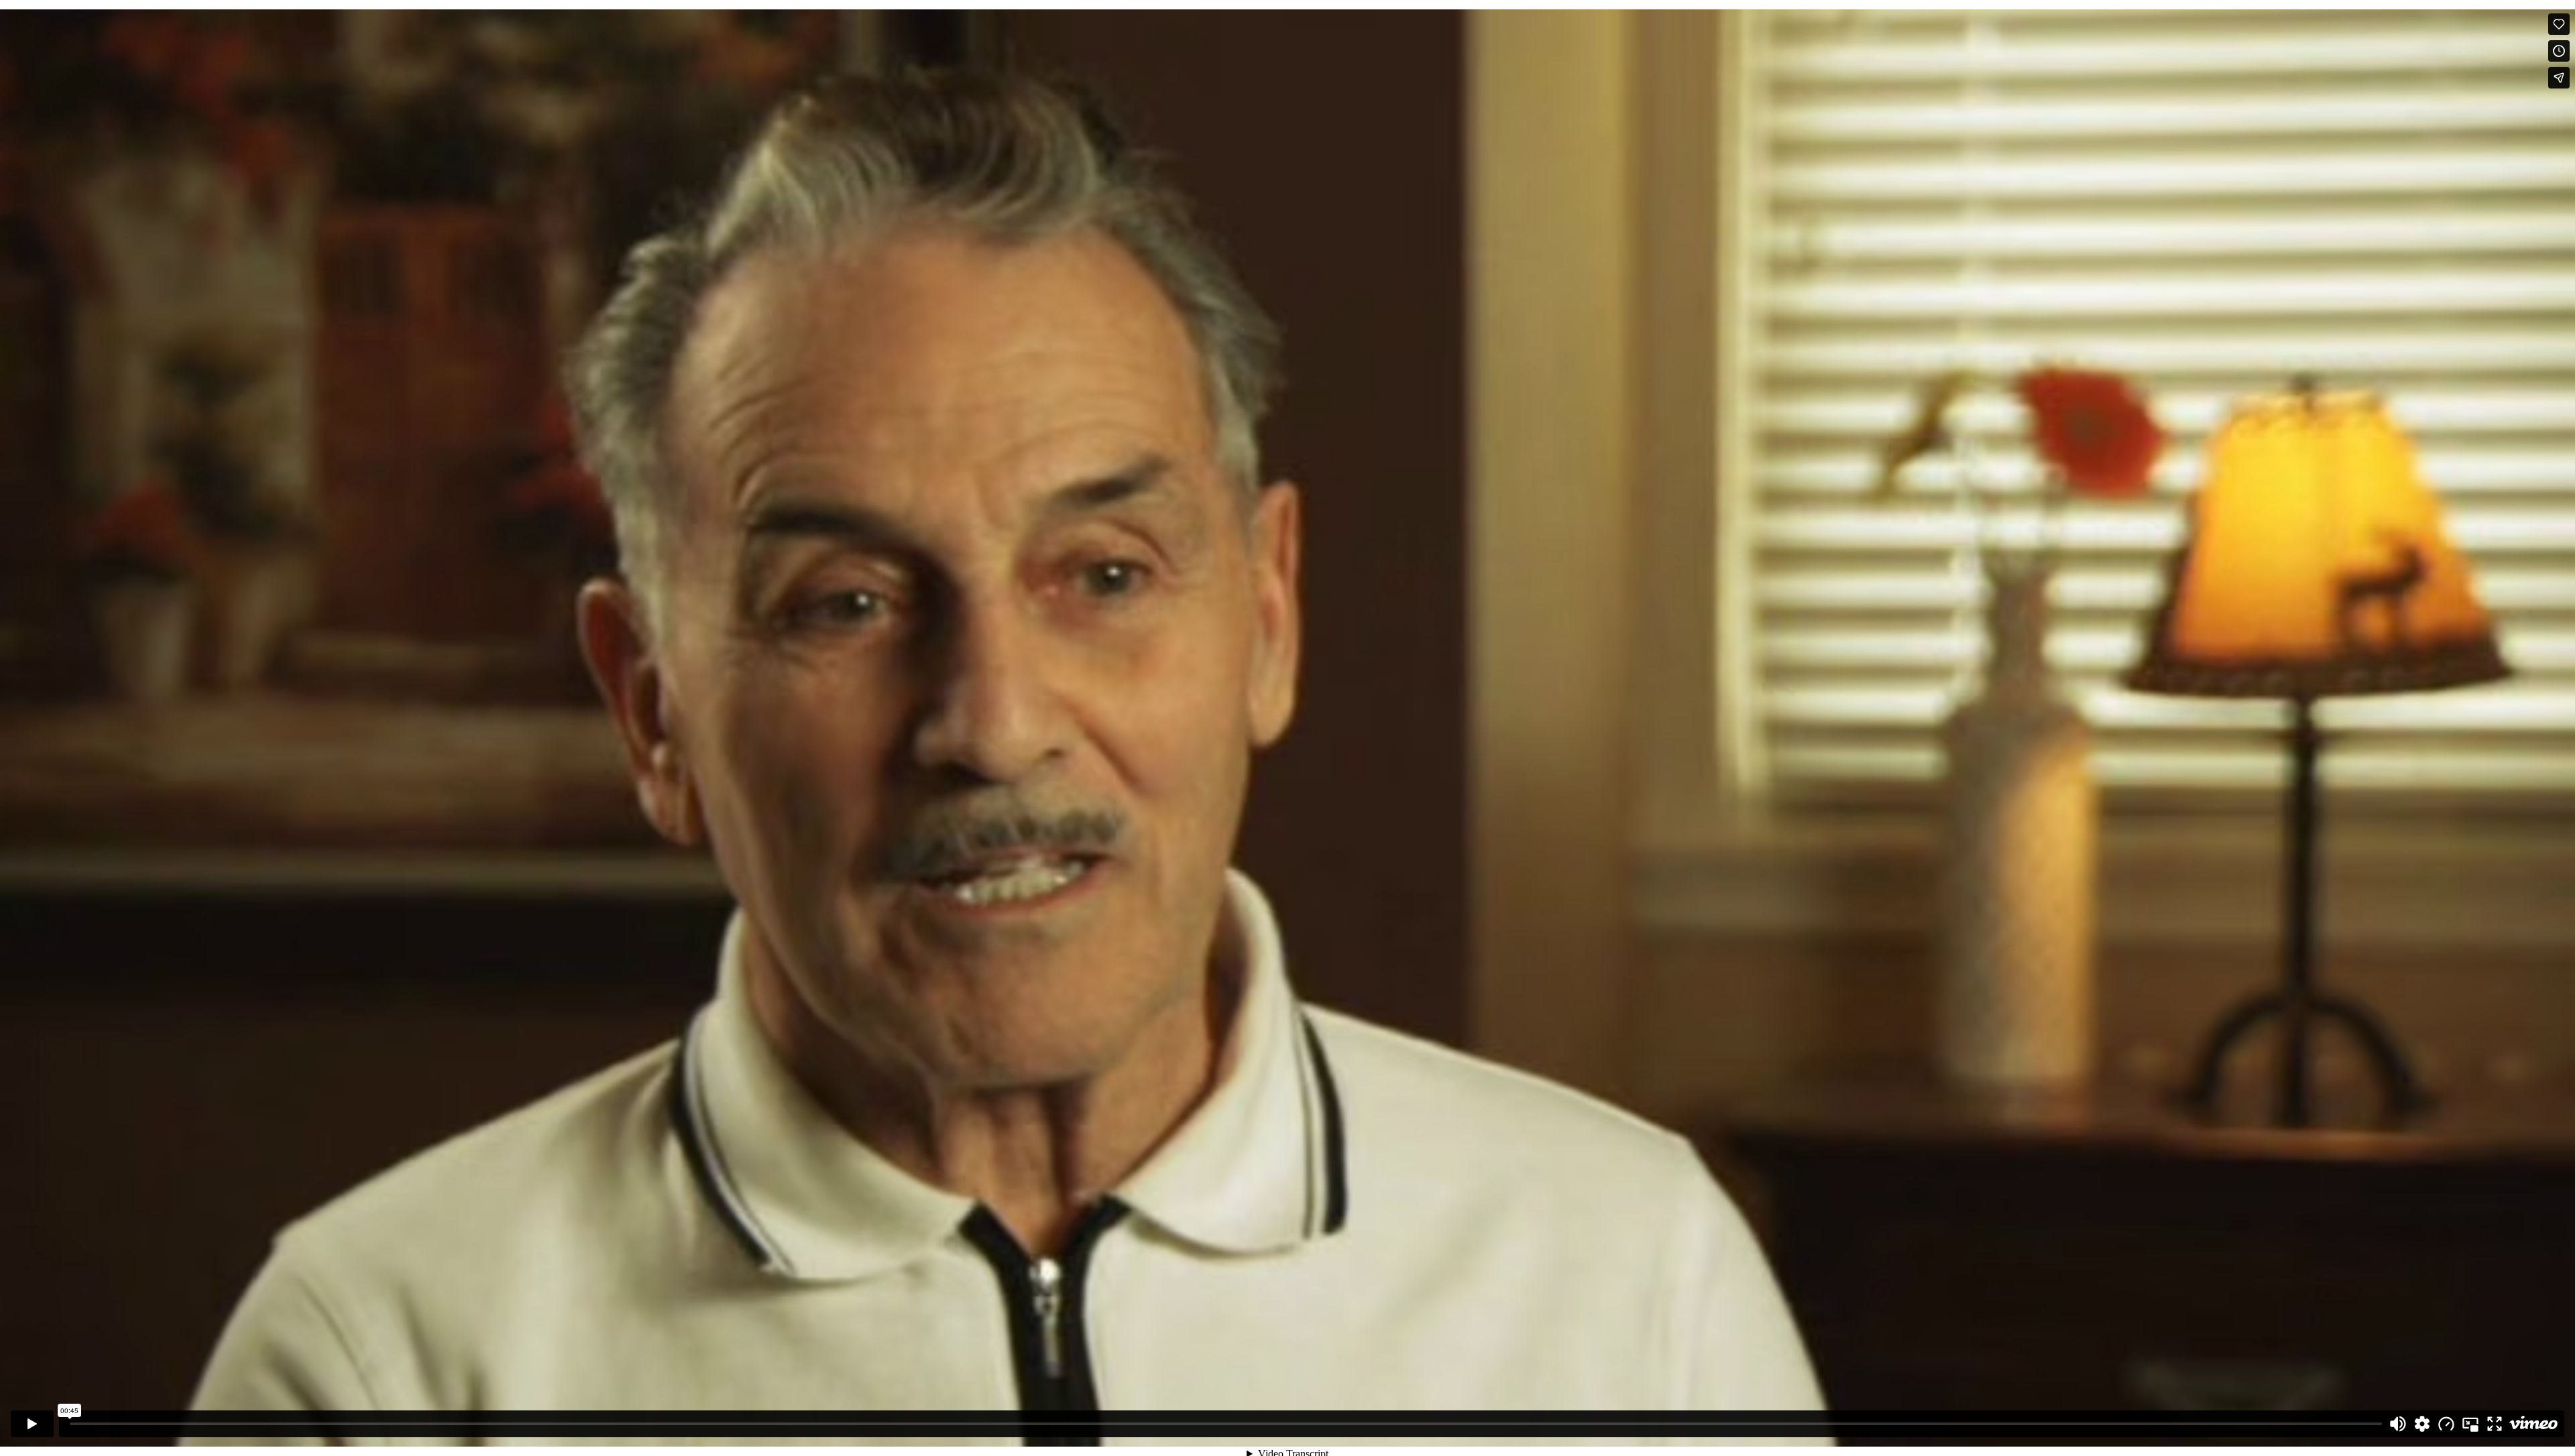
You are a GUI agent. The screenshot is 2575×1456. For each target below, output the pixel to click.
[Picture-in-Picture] (2470, 1424)
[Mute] (2398, 1424)
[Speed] (2446, 1424)
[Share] (2559, 78)
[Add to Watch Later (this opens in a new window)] (2559, 51)
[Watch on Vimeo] (2533, 1424)
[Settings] (2422, 1424)
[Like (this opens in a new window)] (2559, 24)
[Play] (32, 1424)
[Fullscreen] (2495, 1424)
